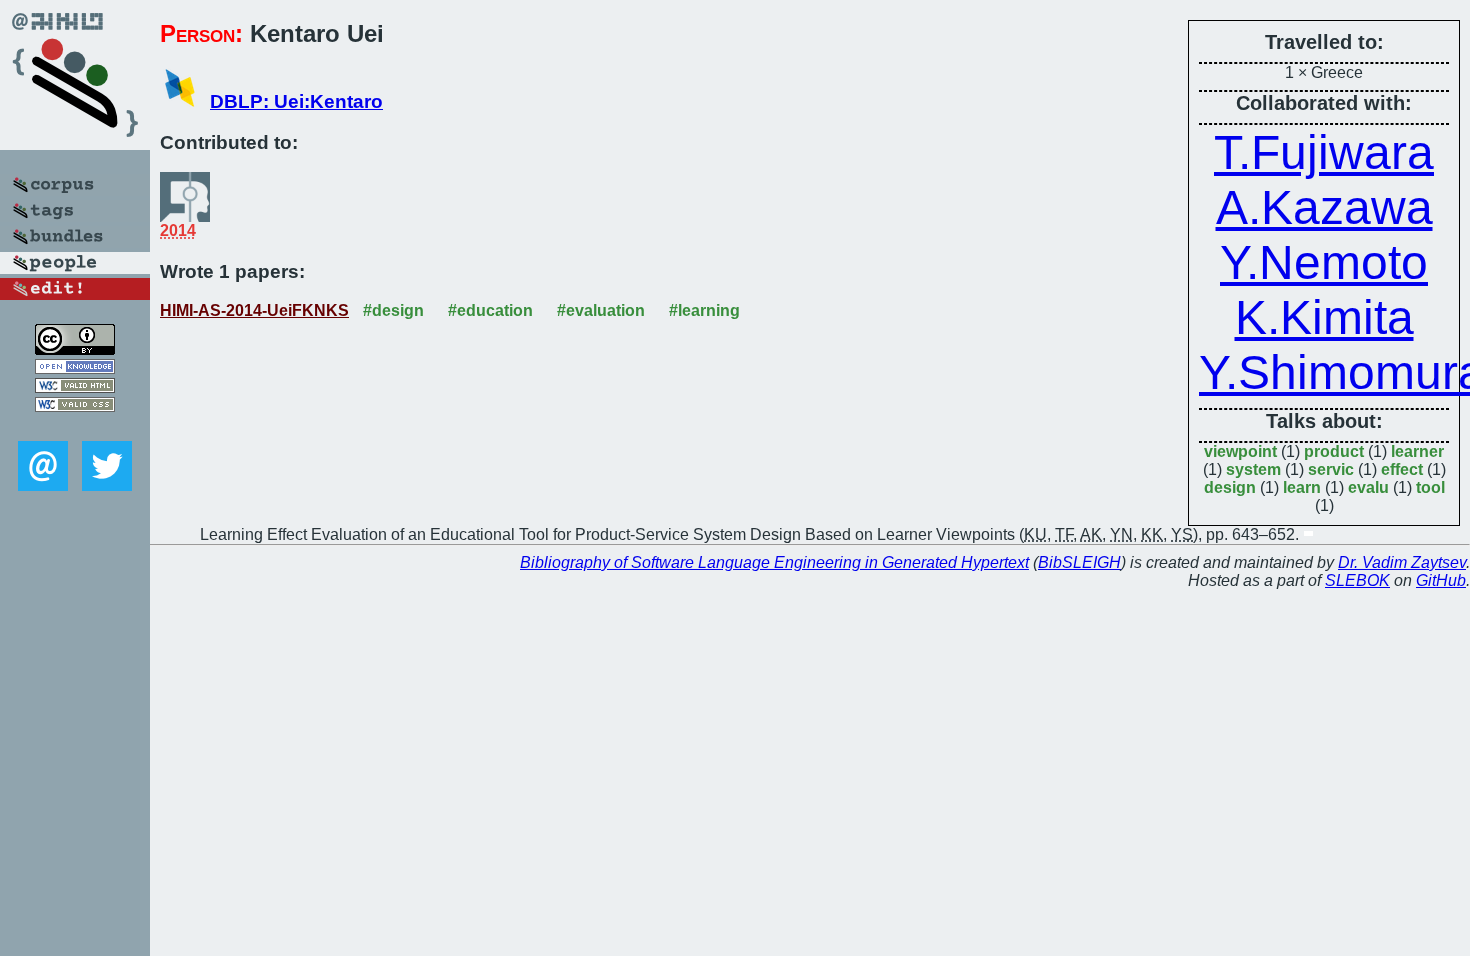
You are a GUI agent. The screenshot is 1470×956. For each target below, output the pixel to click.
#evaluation (601, 310)
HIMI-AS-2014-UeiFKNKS (254, 310)
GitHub (1441, 580)
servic (1331, 469)
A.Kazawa (1324, 207)
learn (1302, 487)
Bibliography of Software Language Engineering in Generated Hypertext (774, 562)
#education (490, 310)
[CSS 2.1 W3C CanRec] (75, 426)
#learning (704, 310)
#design (393, 310)
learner (1417, 451)
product (1334, 451)
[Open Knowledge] (75, 368)
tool (1430, 487)
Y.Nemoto (1324, 262)
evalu (1368, 487)
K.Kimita (1324, 317)
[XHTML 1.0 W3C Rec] (75, 387)
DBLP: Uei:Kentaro (296, 101)
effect (1402, 469)
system (1253, 469)
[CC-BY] (75, 349)
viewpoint (1240, 451)
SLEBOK (1357, 580)
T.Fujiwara (1324, 152)
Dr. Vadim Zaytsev (1402, 562)
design (1230, 487)
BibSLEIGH (1079, 562)
